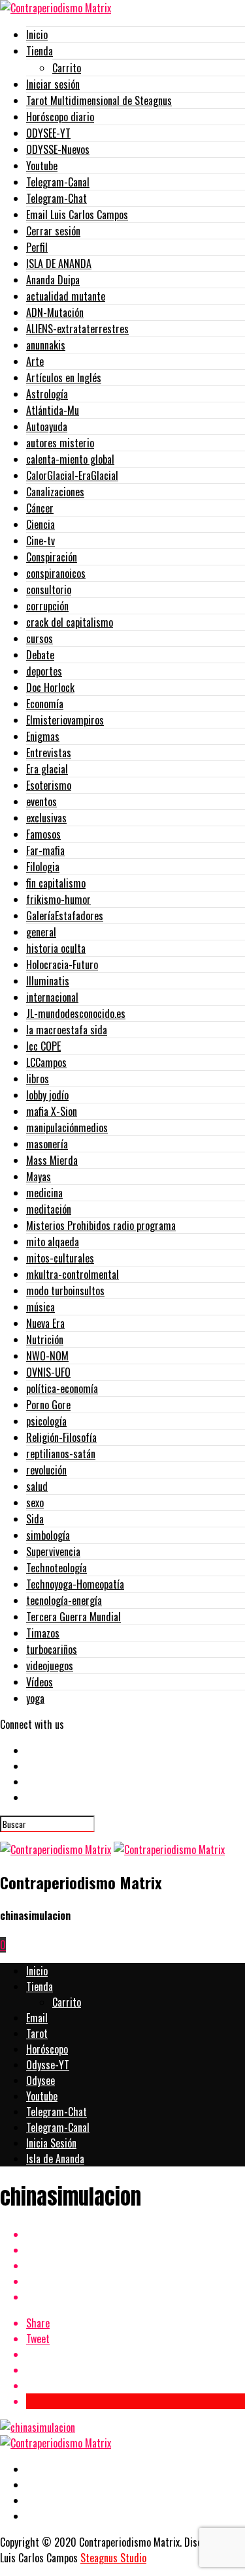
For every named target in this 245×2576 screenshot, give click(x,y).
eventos (41, 801)
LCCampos (46, 1062)
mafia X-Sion (52, 1111)
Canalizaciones (55, 492)
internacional (52, 997)
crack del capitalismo (70, 622)
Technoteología (57, 1568)
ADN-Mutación (55, 312)
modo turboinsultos (65, 1291)
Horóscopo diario (60, 117)
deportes (44, 671)
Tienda (40, 51)
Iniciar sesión (53, 84)
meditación (49, 1209)
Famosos (43, 834)
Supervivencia (53, 1551)
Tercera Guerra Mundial (73, 1617)
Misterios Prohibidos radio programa (101, 1225)
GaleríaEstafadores (65, 916)
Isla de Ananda (55, 2159)
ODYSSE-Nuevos (58, 149)
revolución (46, 1470)
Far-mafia (45, 850)
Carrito (67, 68)
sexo (35, 1503)
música (41, 1307)
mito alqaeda (53, 1242)
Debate (40, 655)
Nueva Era (45, 1323)
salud (37, 1486)
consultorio (49, 590)
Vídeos (40, 1682)
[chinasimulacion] (38, 2427)
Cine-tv (41, 541)
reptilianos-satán (61, 1454)
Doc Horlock (50, 687)
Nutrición (45, 1340)
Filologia (43, 867)
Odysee (41, 2080)
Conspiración (52, 557)
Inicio (37, 35)
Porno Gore (48, 1405)
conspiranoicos (56, 573)
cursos (40, 638)
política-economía (62, 1388)
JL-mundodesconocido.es (76, 1013)
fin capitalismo (56, 883)
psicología (46, 1421)
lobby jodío (47, 1095)
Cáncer (40, 508)
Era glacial (47, 769)
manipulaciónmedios (67, 1128)
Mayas (39, 1176)
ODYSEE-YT (48, 133)
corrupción (47, 606)
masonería (47, 1144)
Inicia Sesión (51, 2143)
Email (37, 2018)
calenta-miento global (70, 459)
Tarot (37, 2033)
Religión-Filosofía (61, 1437)
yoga (35, 1698)
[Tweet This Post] (136, 2250)
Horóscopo (47, 2049)
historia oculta (56, 948)
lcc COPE (43, 1046)
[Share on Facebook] (136, 2234)
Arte (35, 361)
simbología (48, 1535)
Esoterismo (49, 785)
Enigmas (43, 736)
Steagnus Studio (113, 2558)
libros (38, 1079)
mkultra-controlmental (73, 1274)
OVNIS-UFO (48, 1372)
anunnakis (46, 345)
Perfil (37, 247)
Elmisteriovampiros (65, 720)
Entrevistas (49, 753)
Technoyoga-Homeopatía (75, 1584)
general (41, 932)
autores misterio (60, 443)
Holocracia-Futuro (62, 965)
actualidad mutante (66, 296)
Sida (35, 1519)
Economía (45, 704)
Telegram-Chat (57, 198)
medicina (44, 1193)
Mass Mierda (52, 1160)
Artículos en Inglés (64, 378)
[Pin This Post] (136, 2266)
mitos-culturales (60, 1258)
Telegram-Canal (58, 182)
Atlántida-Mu (53, 410)
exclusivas (46, 818)
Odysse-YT (48, 2065)
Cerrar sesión (53, 231)
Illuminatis (48, 981)
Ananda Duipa (53, 280)
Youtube (42, 166)
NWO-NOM (47, 1356)
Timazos (43, 1633)
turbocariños (52, 1649)
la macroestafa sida (67, 1030)
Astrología (47, 394)
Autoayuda (47, 427)
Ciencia (41, 524)
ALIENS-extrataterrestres (77, 329)
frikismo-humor (58, 899)
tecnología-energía (64, 1600)
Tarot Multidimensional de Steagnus (99, 100)
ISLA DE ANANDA (59, 263)
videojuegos (50, 1666)
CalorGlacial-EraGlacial (72, 475)
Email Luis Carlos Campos (77, 215)
